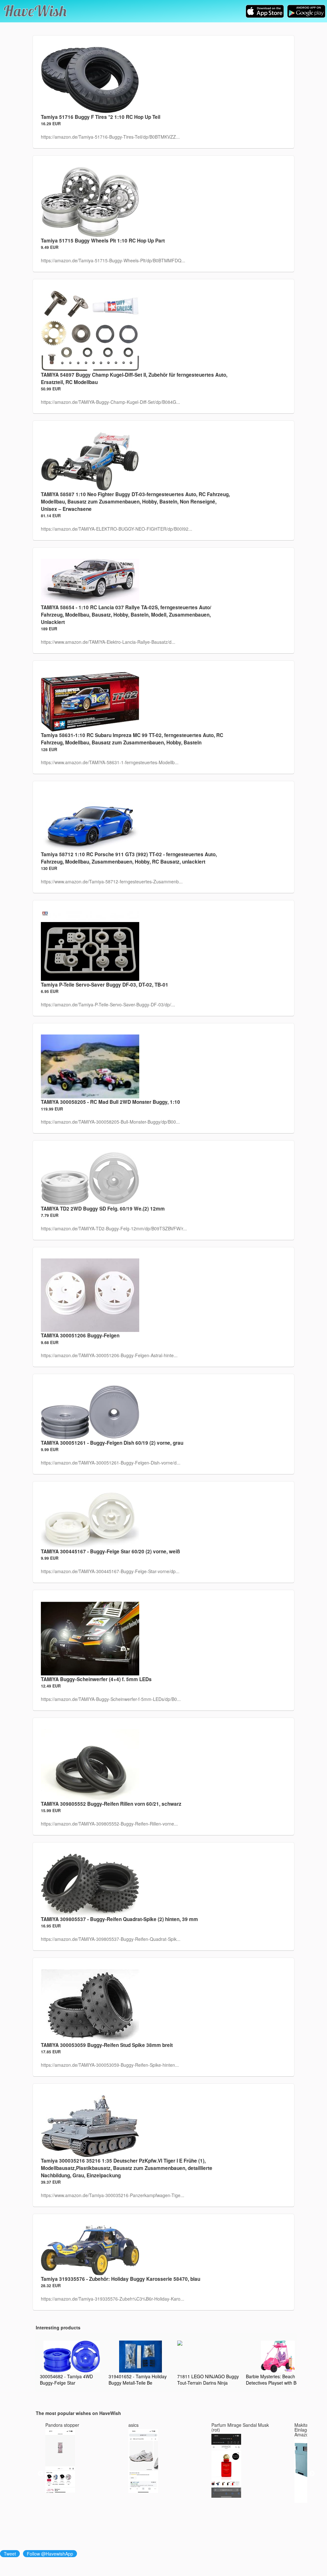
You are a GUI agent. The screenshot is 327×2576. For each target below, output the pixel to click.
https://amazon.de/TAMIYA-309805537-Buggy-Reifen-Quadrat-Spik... (111, 1939)
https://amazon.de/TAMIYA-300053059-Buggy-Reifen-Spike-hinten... (110, 2065)
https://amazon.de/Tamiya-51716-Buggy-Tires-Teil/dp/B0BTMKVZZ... (110, 137)
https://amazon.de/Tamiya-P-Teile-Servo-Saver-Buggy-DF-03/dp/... (108, 1004)
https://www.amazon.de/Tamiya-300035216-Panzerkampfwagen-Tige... (113, 2195)
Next (312, 2474)
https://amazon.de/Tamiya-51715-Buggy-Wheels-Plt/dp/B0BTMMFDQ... (113, 260)
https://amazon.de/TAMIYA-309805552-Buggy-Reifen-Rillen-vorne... (109, 1824)
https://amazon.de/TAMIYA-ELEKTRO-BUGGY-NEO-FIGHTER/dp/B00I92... (117, 529)
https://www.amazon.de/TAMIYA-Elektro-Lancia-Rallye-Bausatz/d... (108, 642)
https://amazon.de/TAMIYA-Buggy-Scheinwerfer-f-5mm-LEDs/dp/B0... (111, 1699)
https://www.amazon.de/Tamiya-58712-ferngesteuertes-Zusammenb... (112, 881)
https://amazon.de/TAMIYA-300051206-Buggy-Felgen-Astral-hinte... (109, 1355)
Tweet (10, 2554)
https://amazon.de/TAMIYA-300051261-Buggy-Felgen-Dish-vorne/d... (111, 1463)
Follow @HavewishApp (50, 2554)
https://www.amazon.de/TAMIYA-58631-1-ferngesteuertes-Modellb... (110, 762)
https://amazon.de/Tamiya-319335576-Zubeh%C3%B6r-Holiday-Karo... (113, 2299)
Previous (41, 2474)
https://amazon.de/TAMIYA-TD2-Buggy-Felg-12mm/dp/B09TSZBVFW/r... (114, 1228)
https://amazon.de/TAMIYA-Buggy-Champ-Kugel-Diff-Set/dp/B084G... (110, 402)
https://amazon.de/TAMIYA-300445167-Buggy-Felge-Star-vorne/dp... (110, 1571)
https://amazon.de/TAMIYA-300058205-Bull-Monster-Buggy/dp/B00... (110, 1122)
